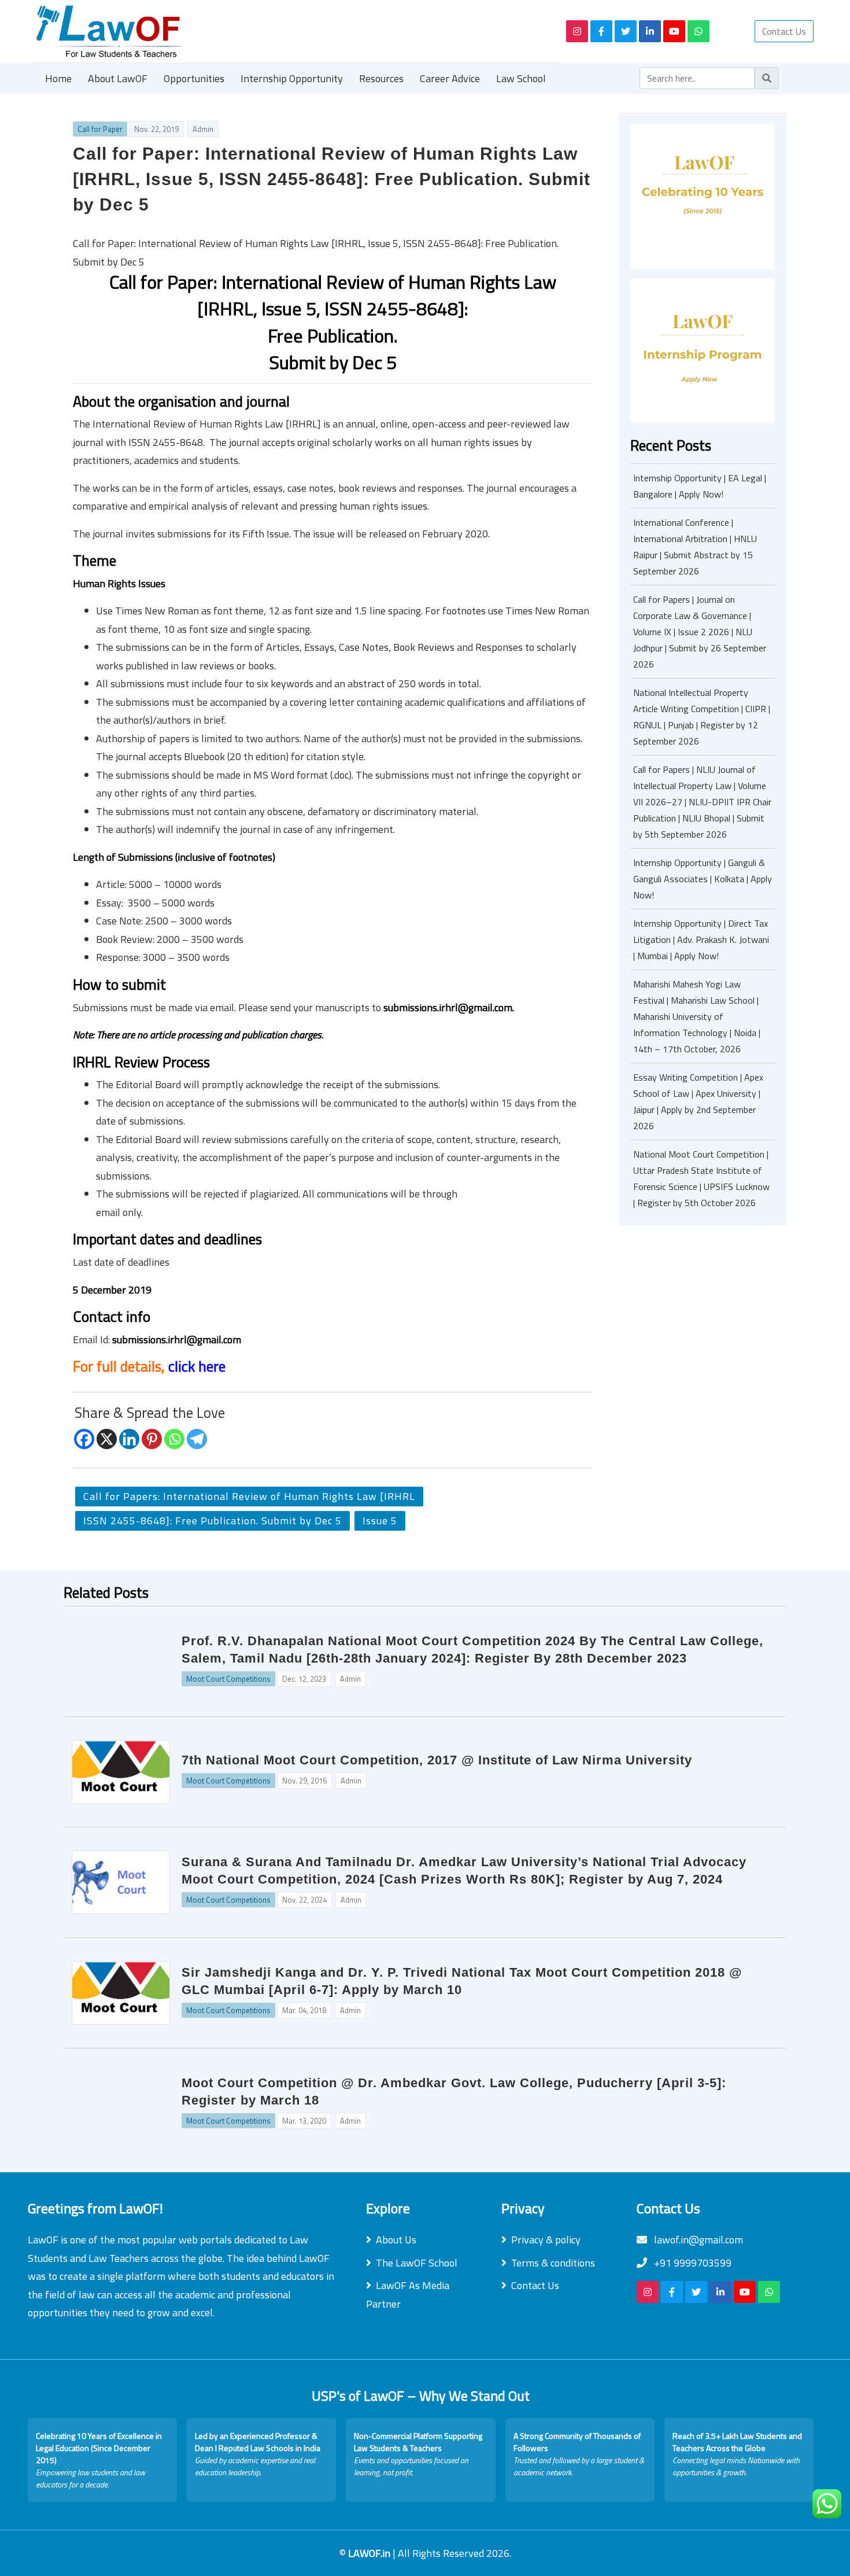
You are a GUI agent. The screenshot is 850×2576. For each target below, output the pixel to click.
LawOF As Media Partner (408, 2295)
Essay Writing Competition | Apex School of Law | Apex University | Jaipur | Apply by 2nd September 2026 (698, 1101)
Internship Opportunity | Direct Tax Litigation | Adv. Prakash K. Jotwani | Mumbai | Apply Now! (701, 939)
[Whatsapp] (174, 1439)
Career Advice (450, 78)
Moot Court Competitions (228, 1679)
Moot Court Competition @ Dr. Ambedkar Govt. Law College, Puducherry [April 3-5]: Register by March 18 (454, 2092)
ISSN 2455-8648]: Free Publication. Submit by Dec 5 (212, 1521)
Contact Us (784, 31)
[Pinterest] (152, 1439)
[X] (107, 1439)
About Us (396, 2240)
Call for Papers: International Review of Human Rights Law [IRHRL (249, 1496)
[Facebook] (84, 1439)
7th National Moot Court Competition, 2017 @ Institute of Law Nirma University (437, 1760)
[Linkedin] (129, 1439)
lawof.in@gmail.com (697, 2240)
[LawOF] (288, 31)
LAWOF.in (370, 2553)
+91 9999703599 (692, 2263)
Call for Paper (100, 129)
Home (58, 78)
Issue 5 (380, 1521)
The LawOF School (417, 2263)
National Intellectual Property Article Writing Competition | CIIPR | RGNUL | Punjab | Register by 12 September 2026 (702, 717)
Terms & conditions (553, 2263)
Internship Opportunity (292, 78)
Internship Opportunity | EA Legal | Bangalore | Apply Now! (700, 486)
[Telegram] (197, 1439)
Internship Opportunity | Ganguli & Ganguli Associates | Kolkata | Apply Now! (703, 879)
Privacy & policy (546, 2240)
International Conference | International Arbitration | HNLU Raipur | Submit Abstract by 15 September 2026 (695, 547)
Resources (381, 78)
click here (197, 1366)
